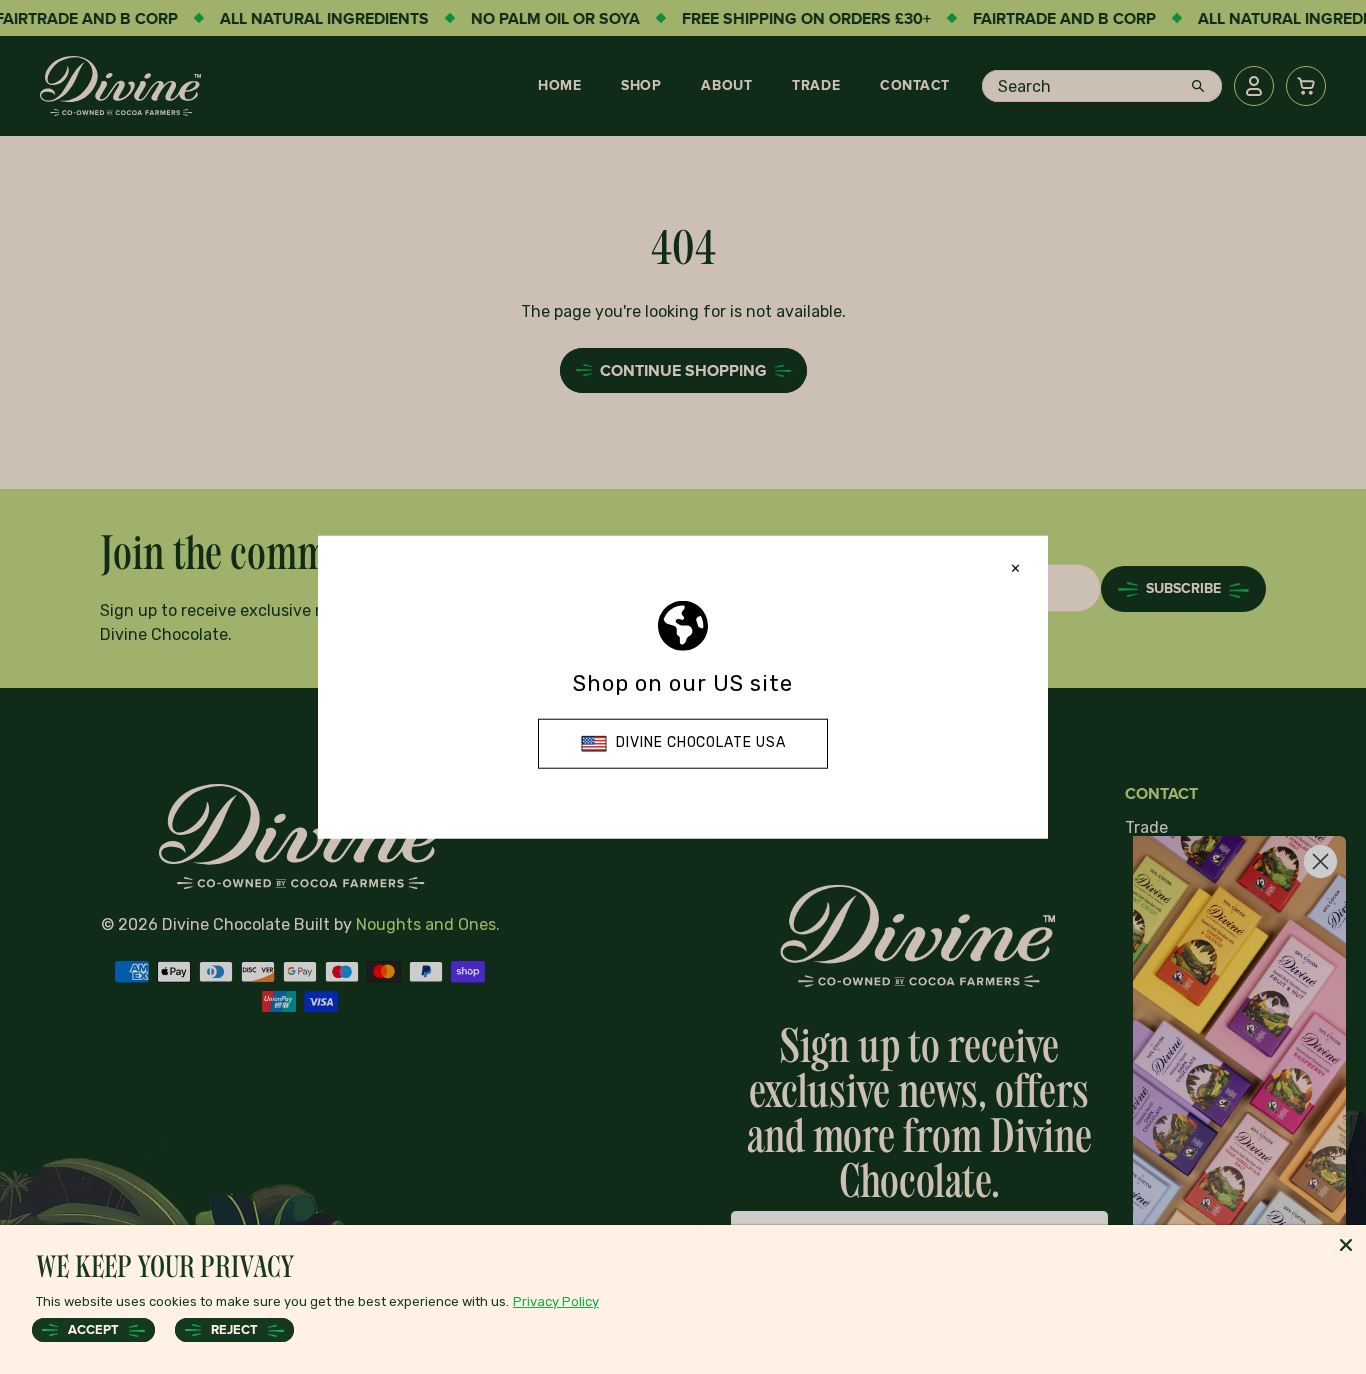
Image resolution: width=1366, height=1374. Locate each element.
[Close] (1346, 1245)
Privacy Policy (556, 1301)
